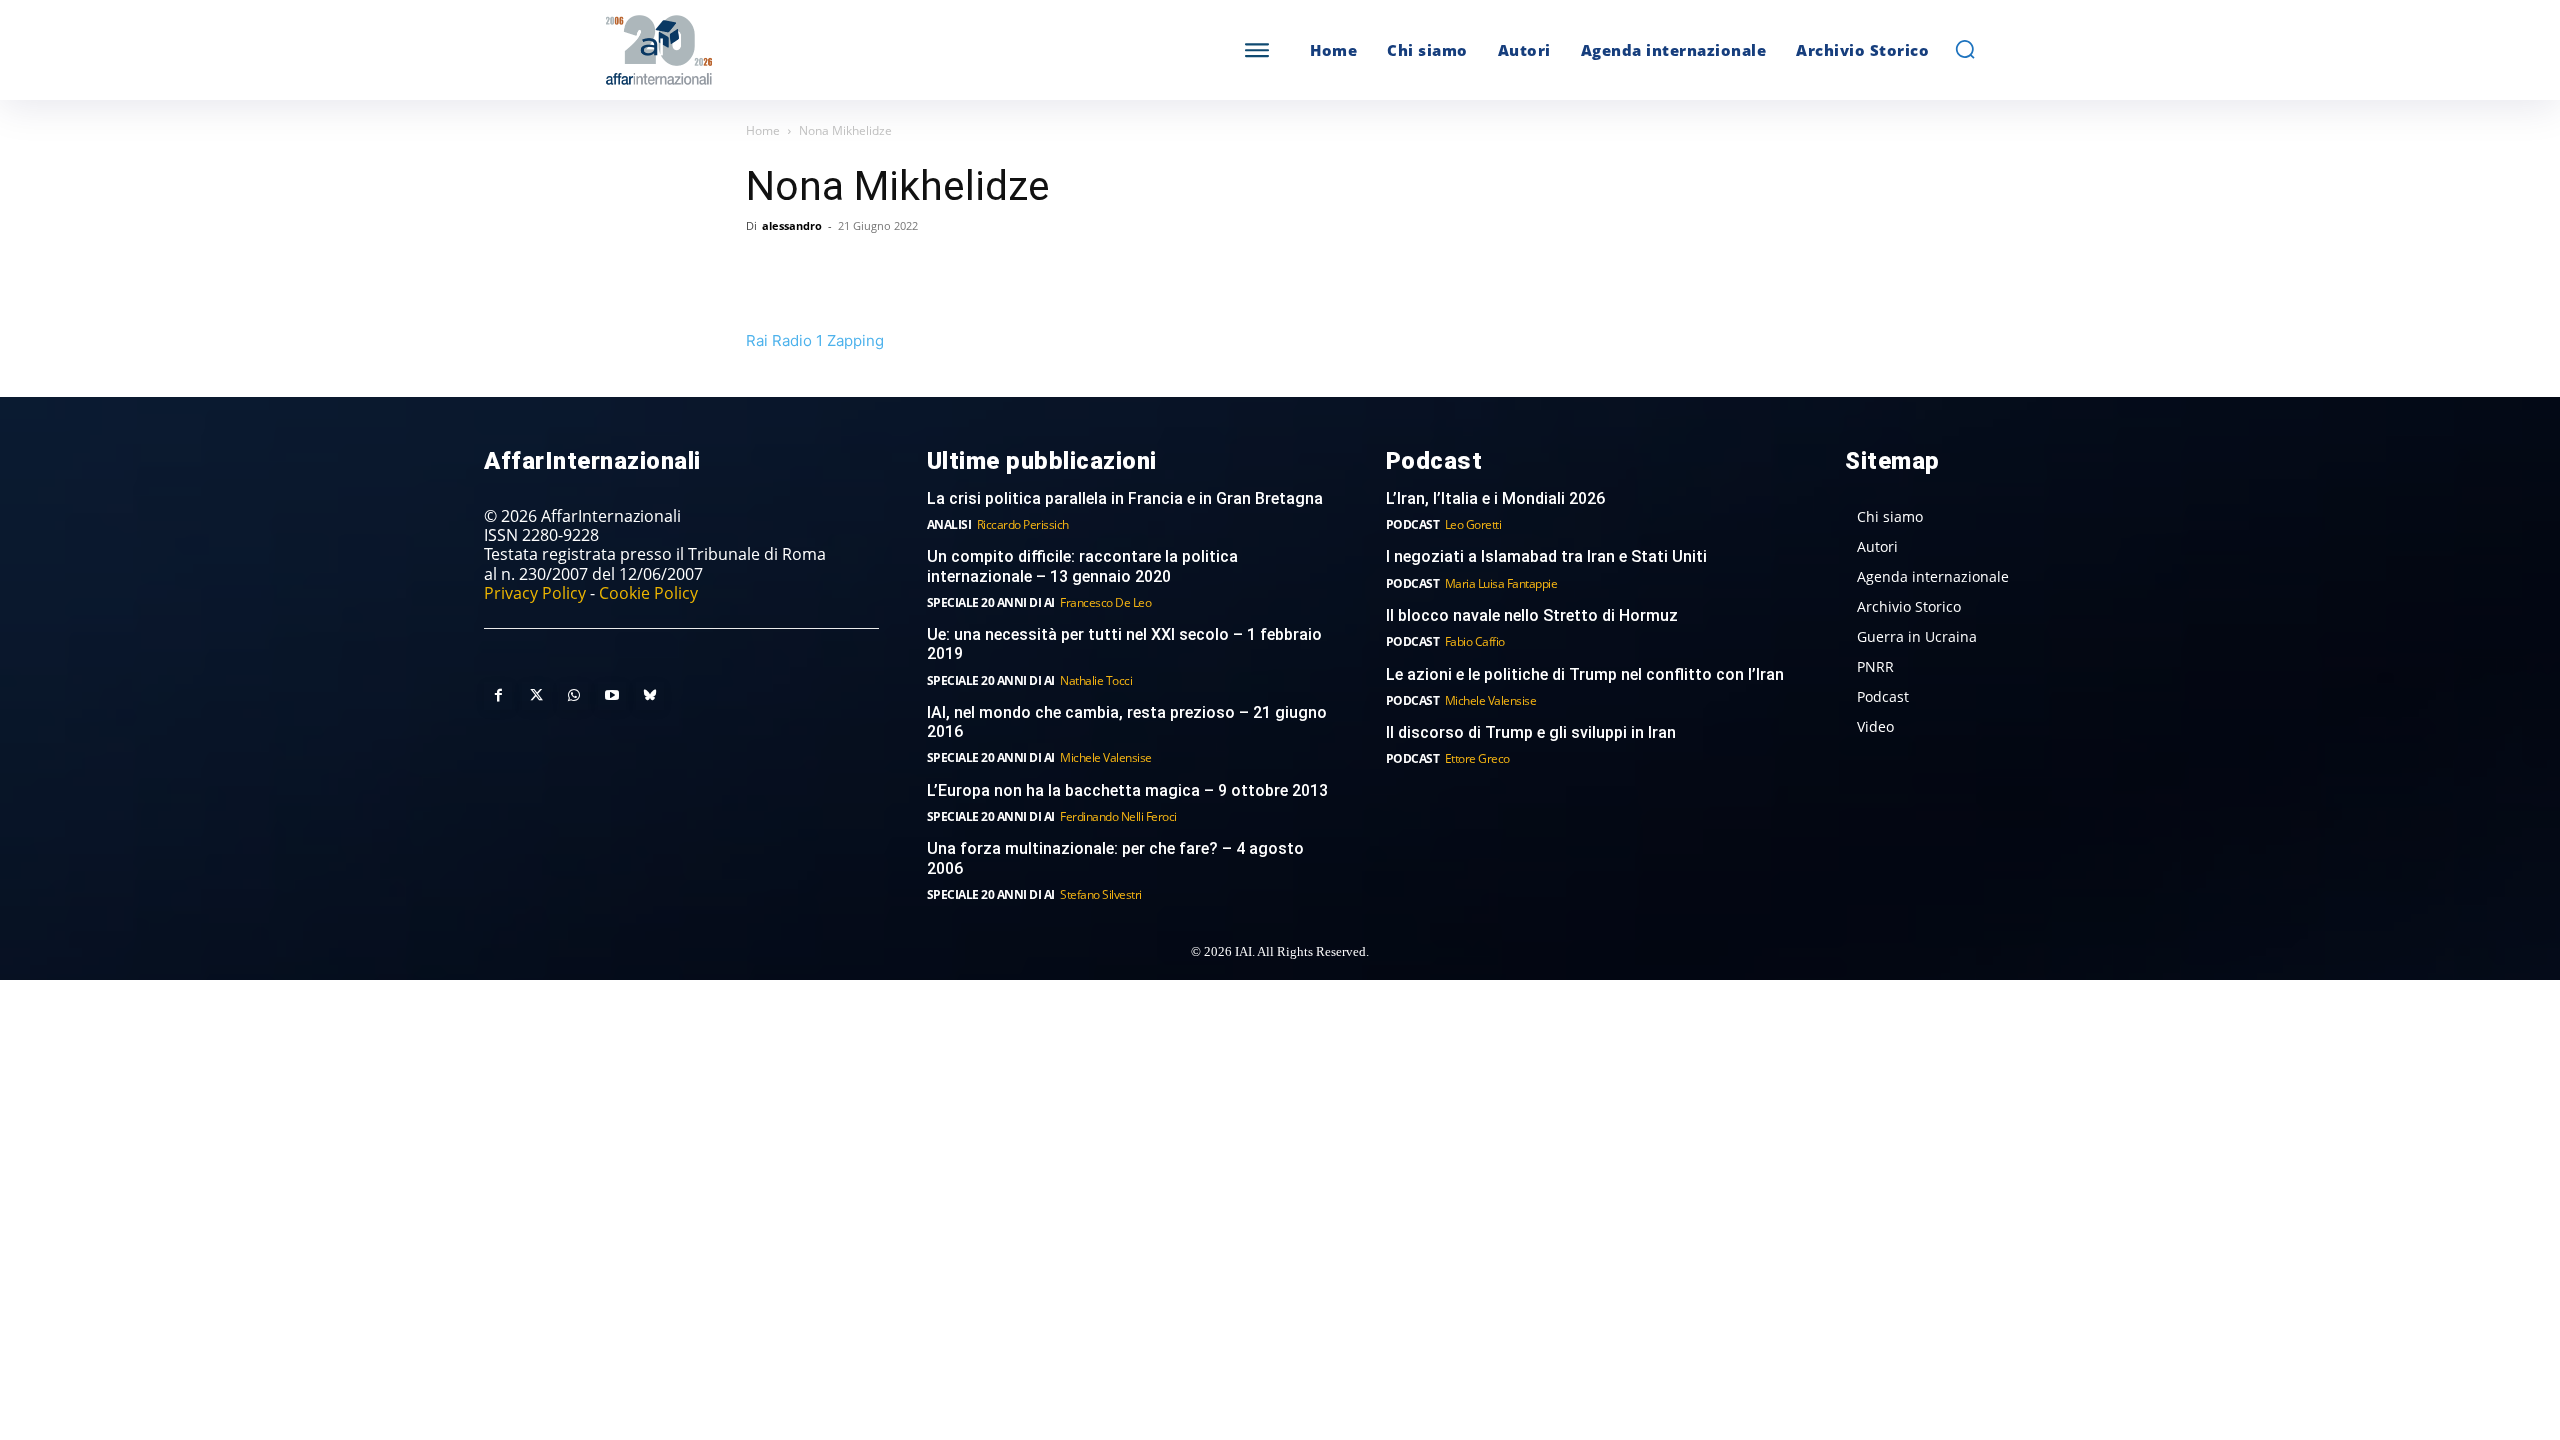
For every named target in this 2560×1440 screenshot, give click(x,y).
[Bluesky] (650, 696)
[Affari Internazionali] (758, 50)
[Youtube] (612, 696)
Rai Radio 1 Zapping (815, 340)
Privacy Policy (535, 593)
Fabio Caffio (1475, 641)
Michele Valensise (1106, 757)
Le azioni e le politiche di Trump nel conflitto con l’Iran (1585, 674)
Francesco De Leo (1105, 602)
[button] (1965, 49)
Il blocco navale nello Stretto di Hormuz (1532, 615)
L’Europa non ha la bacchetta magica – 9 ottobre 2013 (1129, 790)
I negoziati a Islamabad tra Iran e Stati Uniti (1546, 556)
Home (763, 130)
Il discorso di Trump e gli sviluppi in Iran (1531, 732)
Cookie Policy (648, 593)
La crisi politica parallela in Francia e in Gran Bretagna (1125, 498)
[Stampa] (996, 271)
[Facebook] (766, 271)
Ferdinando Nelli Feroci (1118, 816)
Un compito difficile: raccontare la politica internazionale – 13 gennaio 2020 (1082, 566)
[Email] (950, 271)
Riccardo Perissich (1023, 524)
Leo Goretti (1473, 524)
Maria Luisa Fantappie (1501, 583)
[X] (812, 271)
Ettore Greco (1477, 758)
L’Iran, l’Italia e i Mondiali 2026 (1495, 498)
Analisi (949, 524)
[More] (1043, 271)
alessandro (792, 225)
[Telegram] (904, 271)
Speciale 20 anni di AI (991, 602)
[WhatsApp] (858, 271)
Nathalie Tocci (1096, 680)
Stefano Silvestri (1101, 894)
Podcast (1413, 524)
